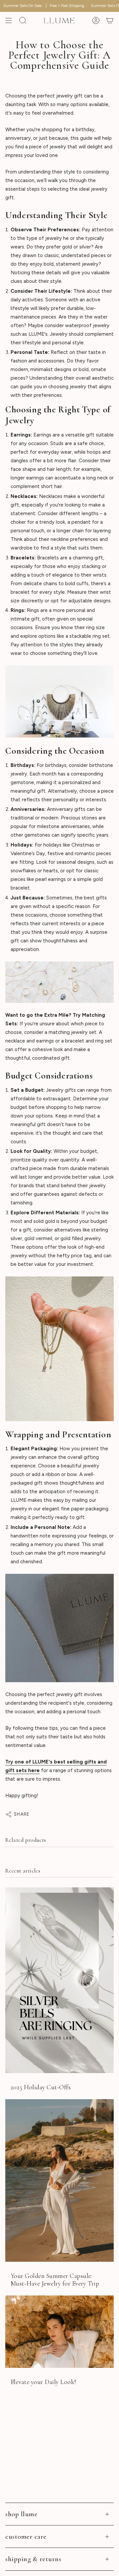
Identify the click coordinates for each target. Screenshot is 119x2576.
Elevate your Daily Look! (43, 2382)
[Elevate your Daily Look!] (59, 2332)
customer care (26, 2537)
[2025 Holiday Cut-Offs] (59, 1980)
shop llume (21, 2514)
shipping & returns (33, 2559)
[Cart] (110, 20)
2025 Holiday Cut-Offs (41, 2087)
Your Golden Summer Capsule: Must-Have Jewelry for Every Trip (55, 2280)
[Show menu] (9, 20)
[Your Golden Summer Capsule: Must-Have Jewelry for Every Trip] (59, 2180)
